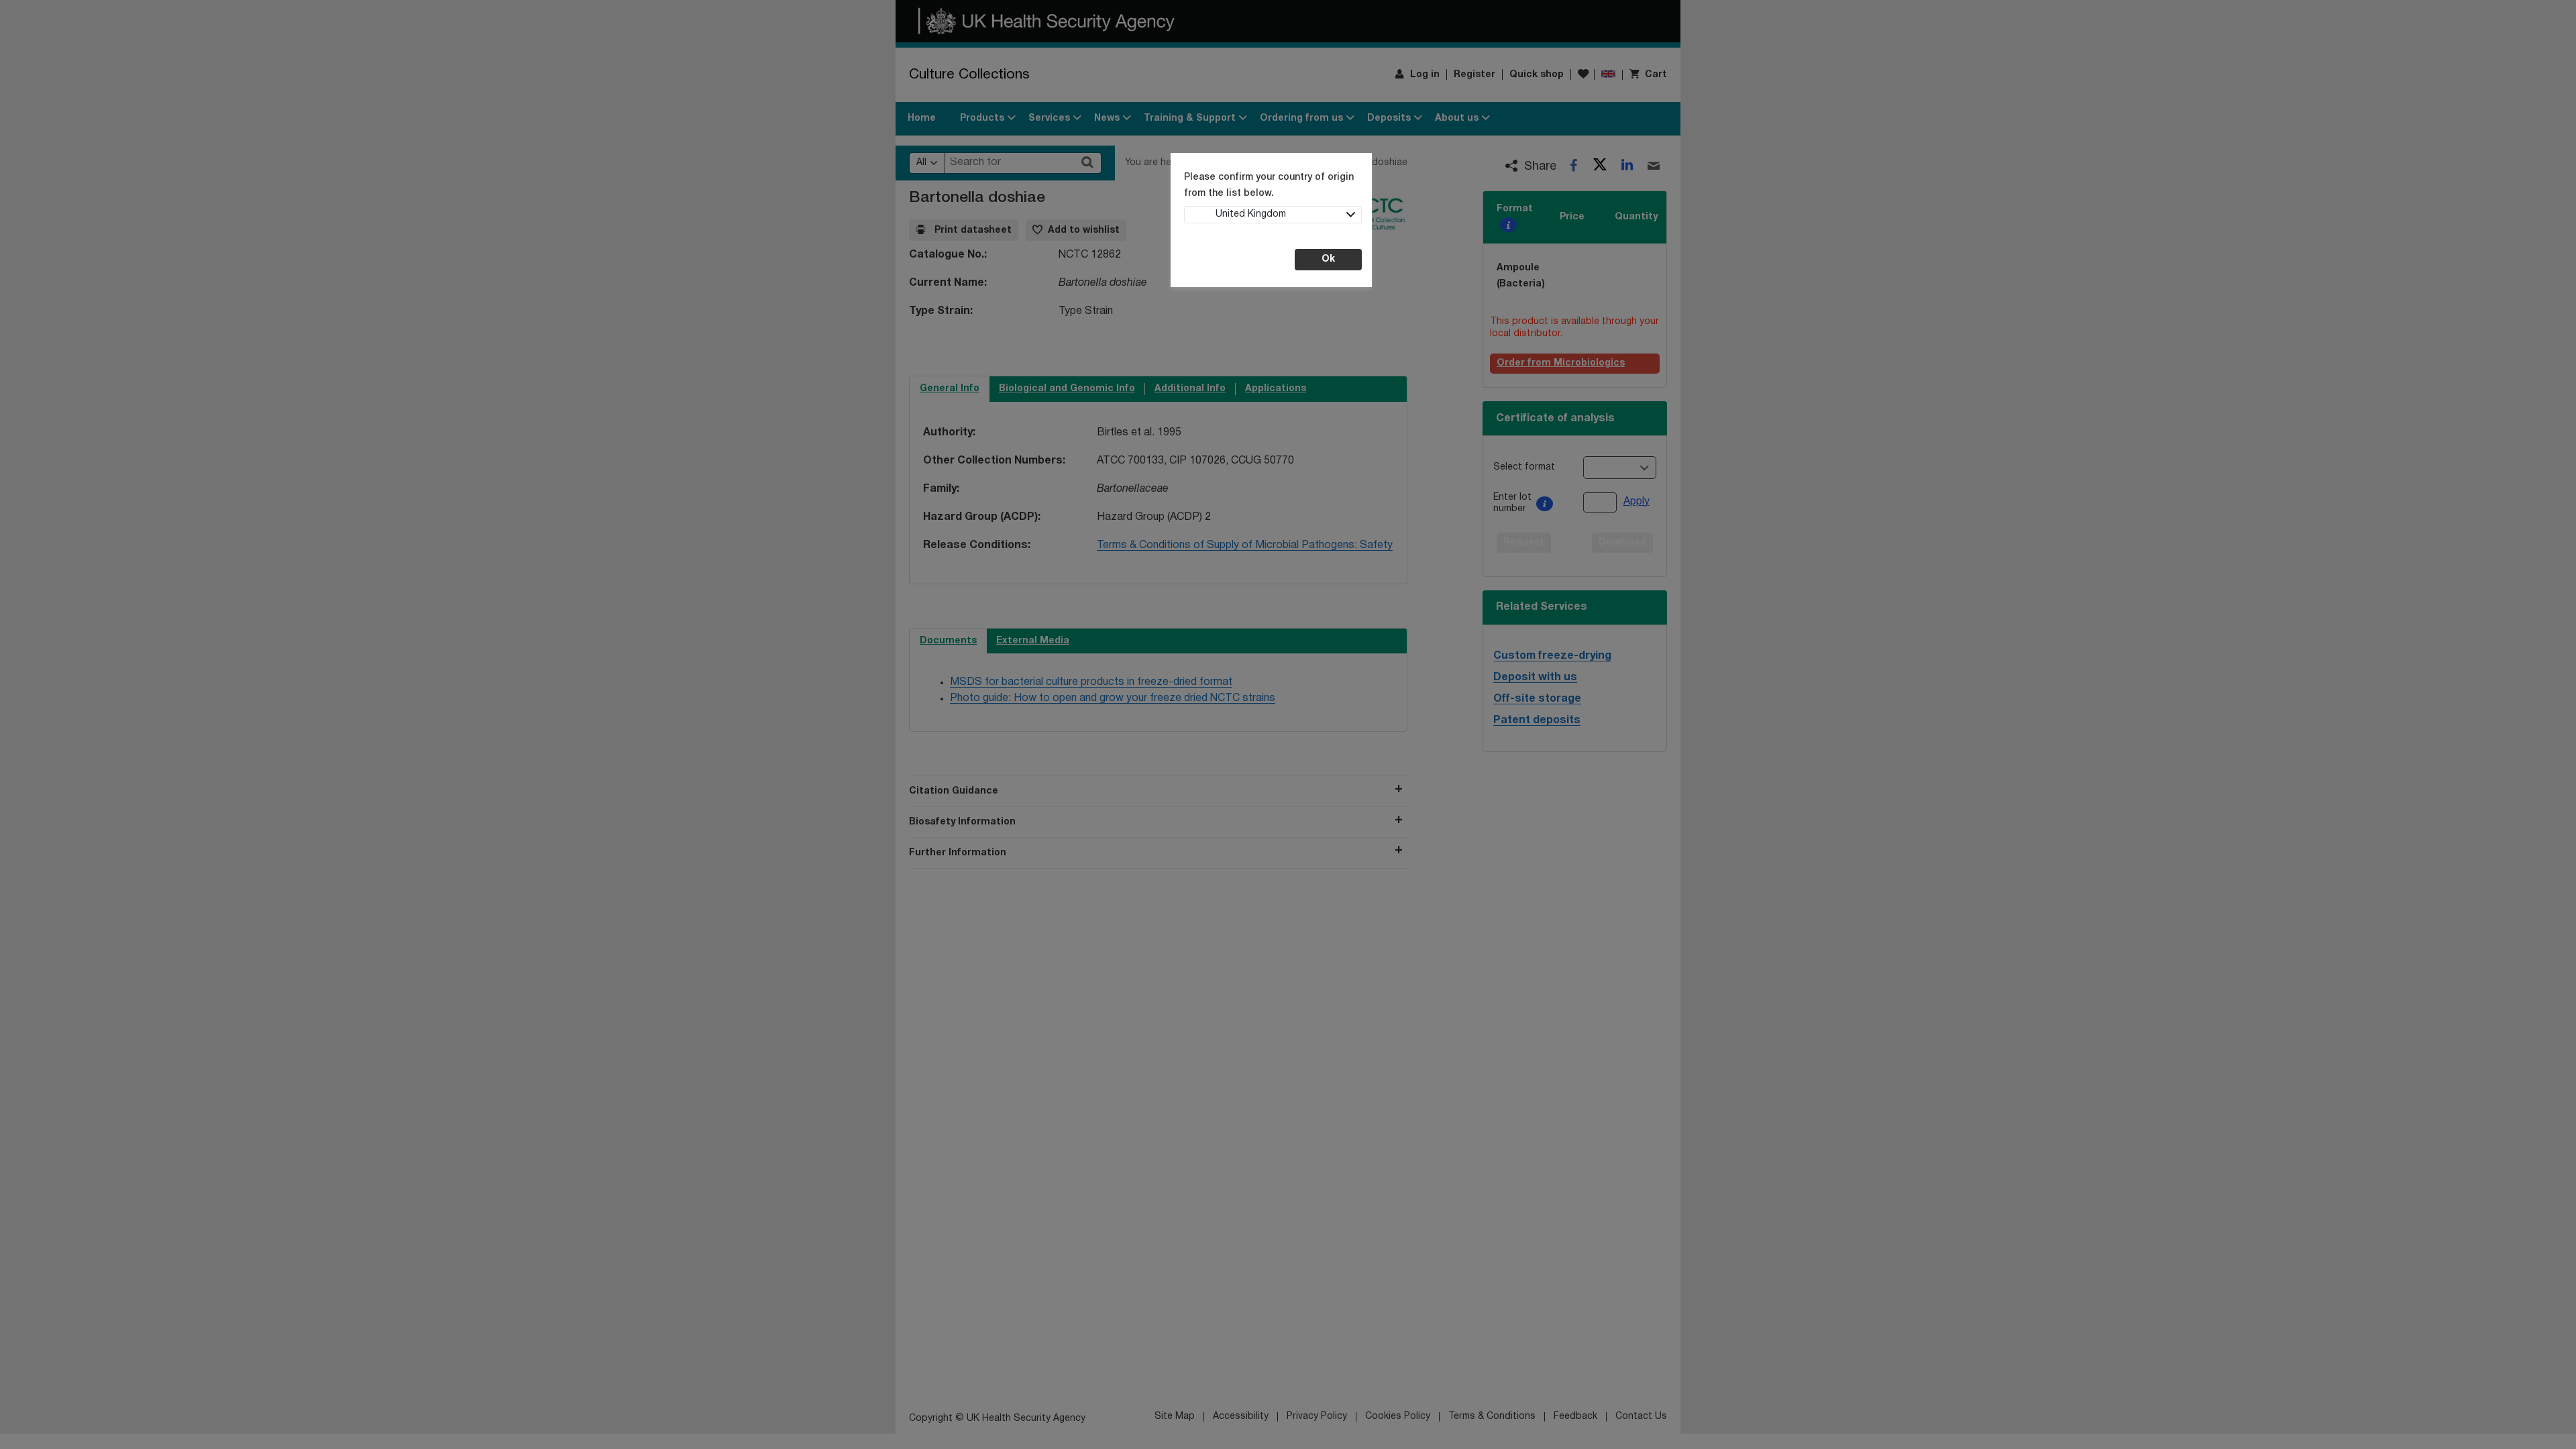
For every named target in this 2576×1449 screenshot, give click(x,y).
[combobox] (1273, 215)
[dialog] (1288, 724)
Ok (1328, 259)
